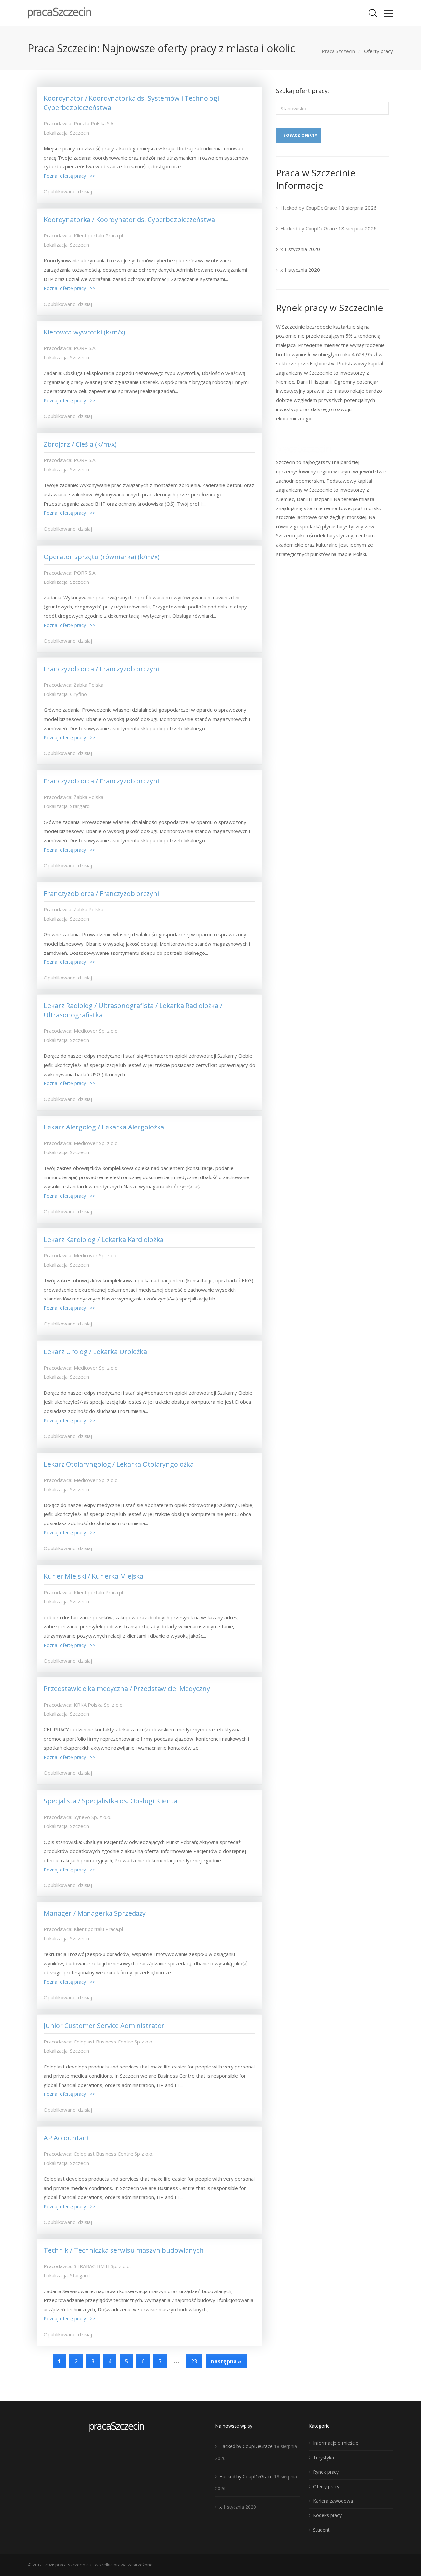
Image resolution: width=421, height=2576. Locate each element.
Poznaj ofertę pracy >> (69, 176)
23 (194, 2361)
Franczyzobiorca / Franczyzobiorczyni (101, 669)
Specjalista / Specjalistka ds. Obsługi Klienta (111, 1801)
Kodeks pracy (327, 2515)
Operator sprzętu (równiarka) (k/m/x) (102, 557)
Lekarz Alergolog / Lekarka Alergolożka (104, 1127)
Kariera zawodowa (333, 2501)
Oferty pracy (326, 2486)
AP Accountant (67, 2138)
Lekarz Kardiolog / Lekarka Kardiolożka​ (104, 1239)
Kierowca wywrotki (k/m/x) (85, 332)
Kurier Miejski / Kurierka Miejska (94, 1576)
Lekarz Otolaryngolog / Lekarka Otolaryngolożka (119, 1464)
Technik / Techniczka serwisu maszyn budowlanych (124, 2250)
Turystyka (323, 2457)
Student (321, 2530)
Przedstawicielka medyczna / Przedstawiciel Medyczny (127, 1688)
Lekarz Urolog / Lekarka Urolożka (95, 1352)
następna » (226, 2361)
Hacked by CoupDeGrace (309, 208)
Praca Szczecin (338, 51)
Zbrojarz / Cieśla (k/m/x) (80, 444)
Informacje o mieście (336, 2443)
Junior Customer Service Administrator (104, 2026)
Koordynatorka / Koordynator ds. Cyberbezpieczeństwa (129, 220)
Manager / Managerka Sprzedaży (95, 1913)
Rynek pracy (326, 2472)
